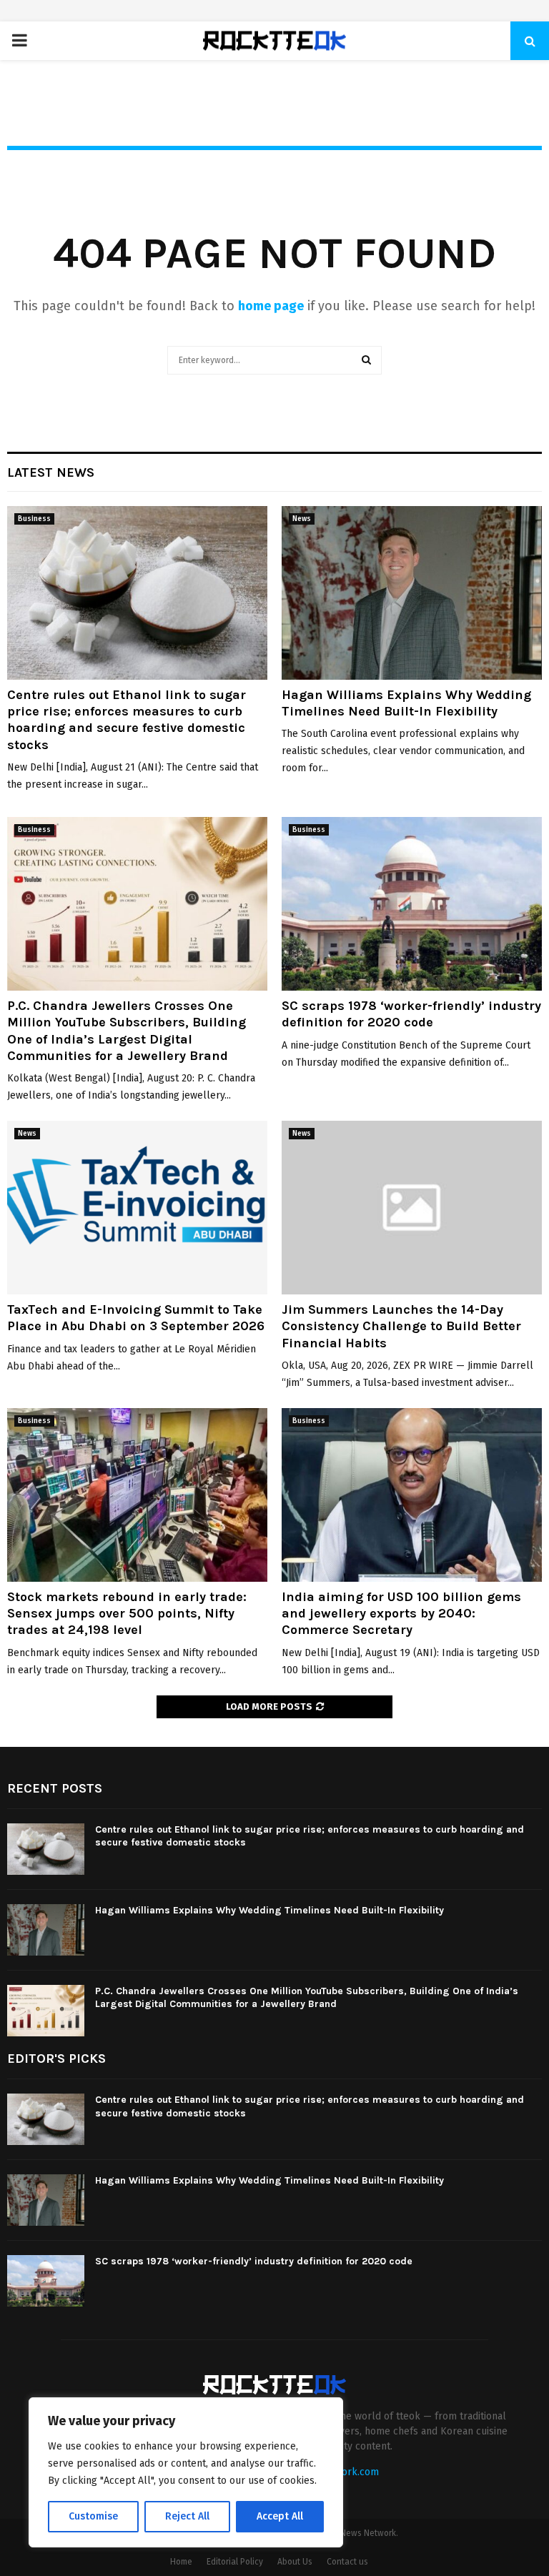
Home (181, 2562)
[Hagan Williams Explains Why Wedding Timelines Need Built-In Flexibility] (412, 593)
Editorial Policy (235, 2562)
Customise (93, 2516)
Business (34, 519)
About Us (295, 2562)
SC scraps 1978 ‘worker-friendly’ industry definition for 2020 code (411, 1014)
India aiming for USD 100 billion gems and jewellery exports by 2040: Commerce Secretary (401, 1614)
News (302, 519)
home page (271, 306)
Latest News (51, 472)
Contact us (347, 2562)
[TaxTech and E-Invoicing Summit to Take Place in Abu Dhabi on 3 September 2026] (137, 1208)
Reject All (187, 2516)
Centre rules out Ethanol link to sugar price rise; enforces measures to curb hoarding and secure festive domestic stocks (127, 720)
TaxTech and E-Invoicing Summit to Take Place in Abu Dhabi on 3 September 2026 (136, 1318)
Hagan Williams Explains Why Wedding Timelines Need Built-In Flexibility (406, 703)
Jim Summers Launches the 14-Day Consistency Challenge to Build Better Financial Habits (401, 1326)
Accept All (280, 2516)
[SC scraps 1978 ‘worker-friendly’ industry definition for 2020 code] (412, 904)
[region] (186, 2472)
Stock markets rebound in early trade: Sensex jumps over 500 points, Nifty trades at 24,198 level (127, 1614)
